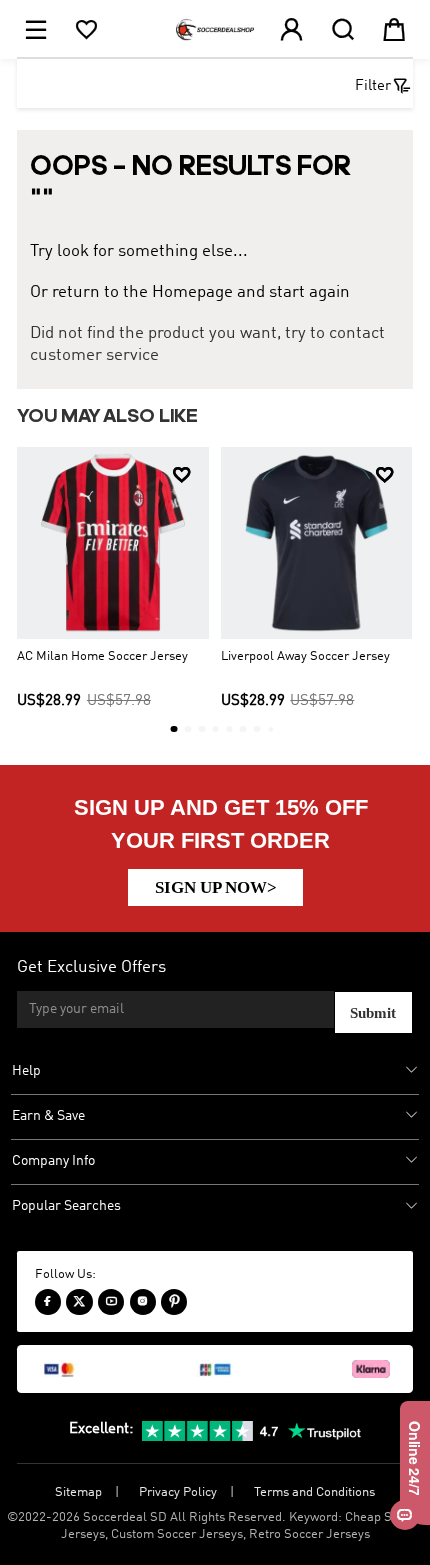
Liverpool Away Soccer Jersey (305, 656)
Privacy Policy (178, 1492)
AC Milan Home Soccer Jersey (102, 656)
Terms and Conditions (314, 1492)
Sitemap (78, 1492)
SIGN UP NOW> (216, 887)
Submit (373, 1012)
